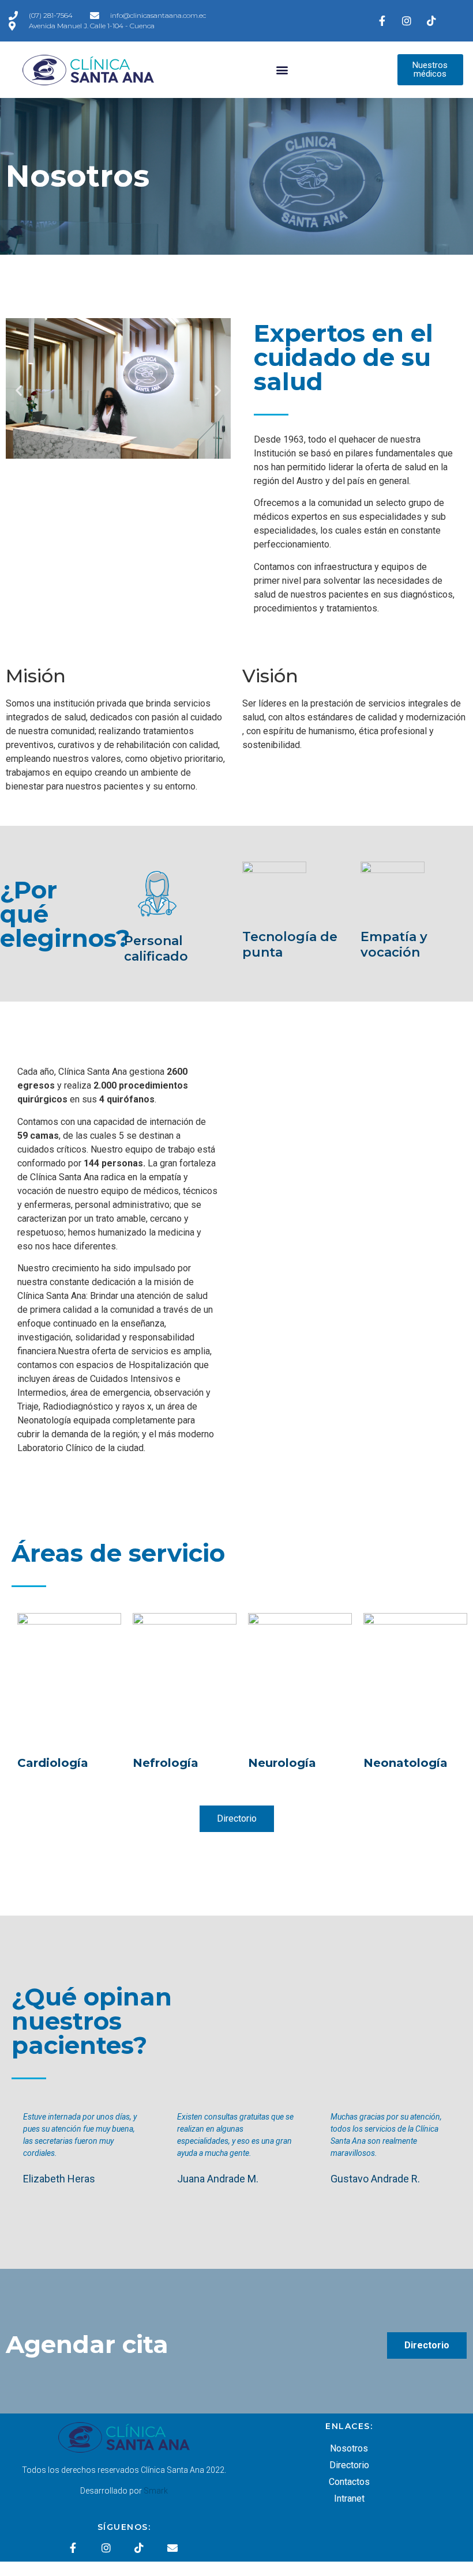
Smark (156, 2491)
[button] (282, 70)
